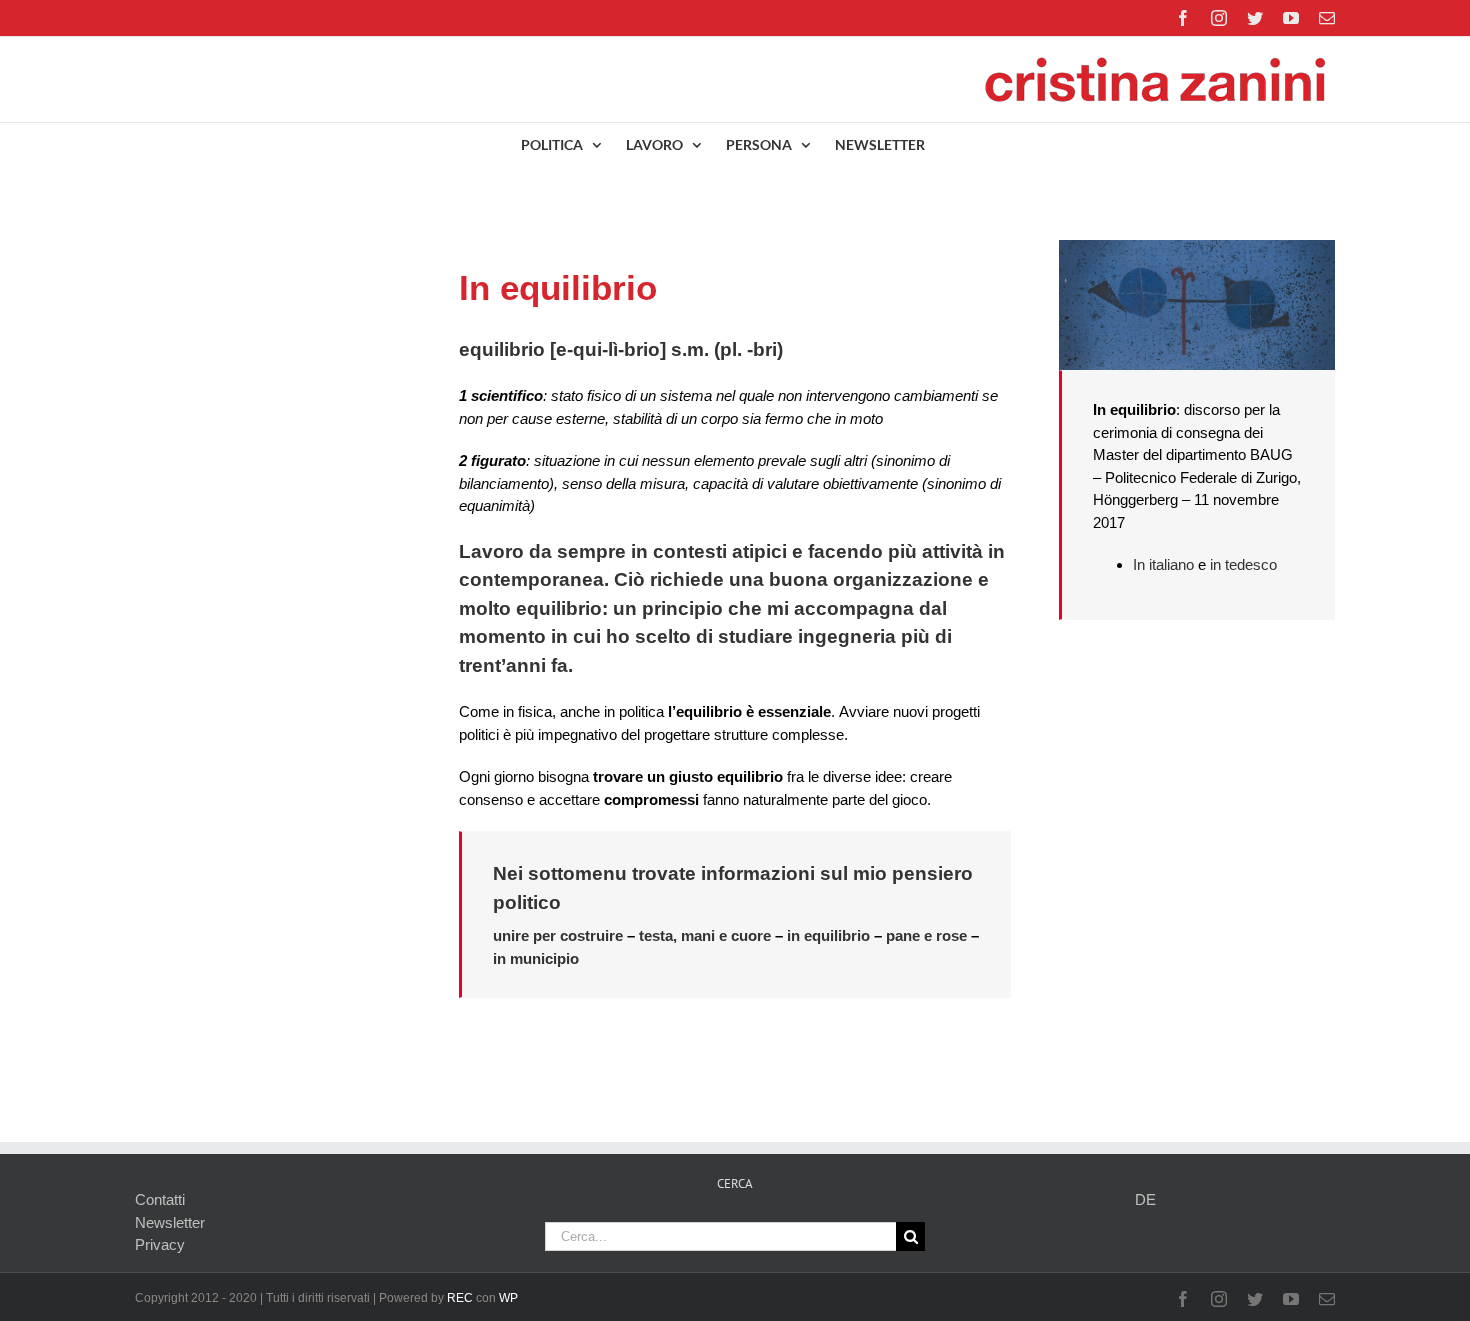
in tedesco (1243, 564)
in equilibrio (828, 935)
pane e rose (926, 935)
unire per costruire (558, 935)
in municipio (536, 958)
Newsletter (170, 1222)
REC (460, 1298)
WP (508, 1298)
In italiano (1163, 564)
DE (1145, 1199)
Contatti (160, 1199)
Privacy (160, 1244)
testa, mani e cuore (705, 935)
